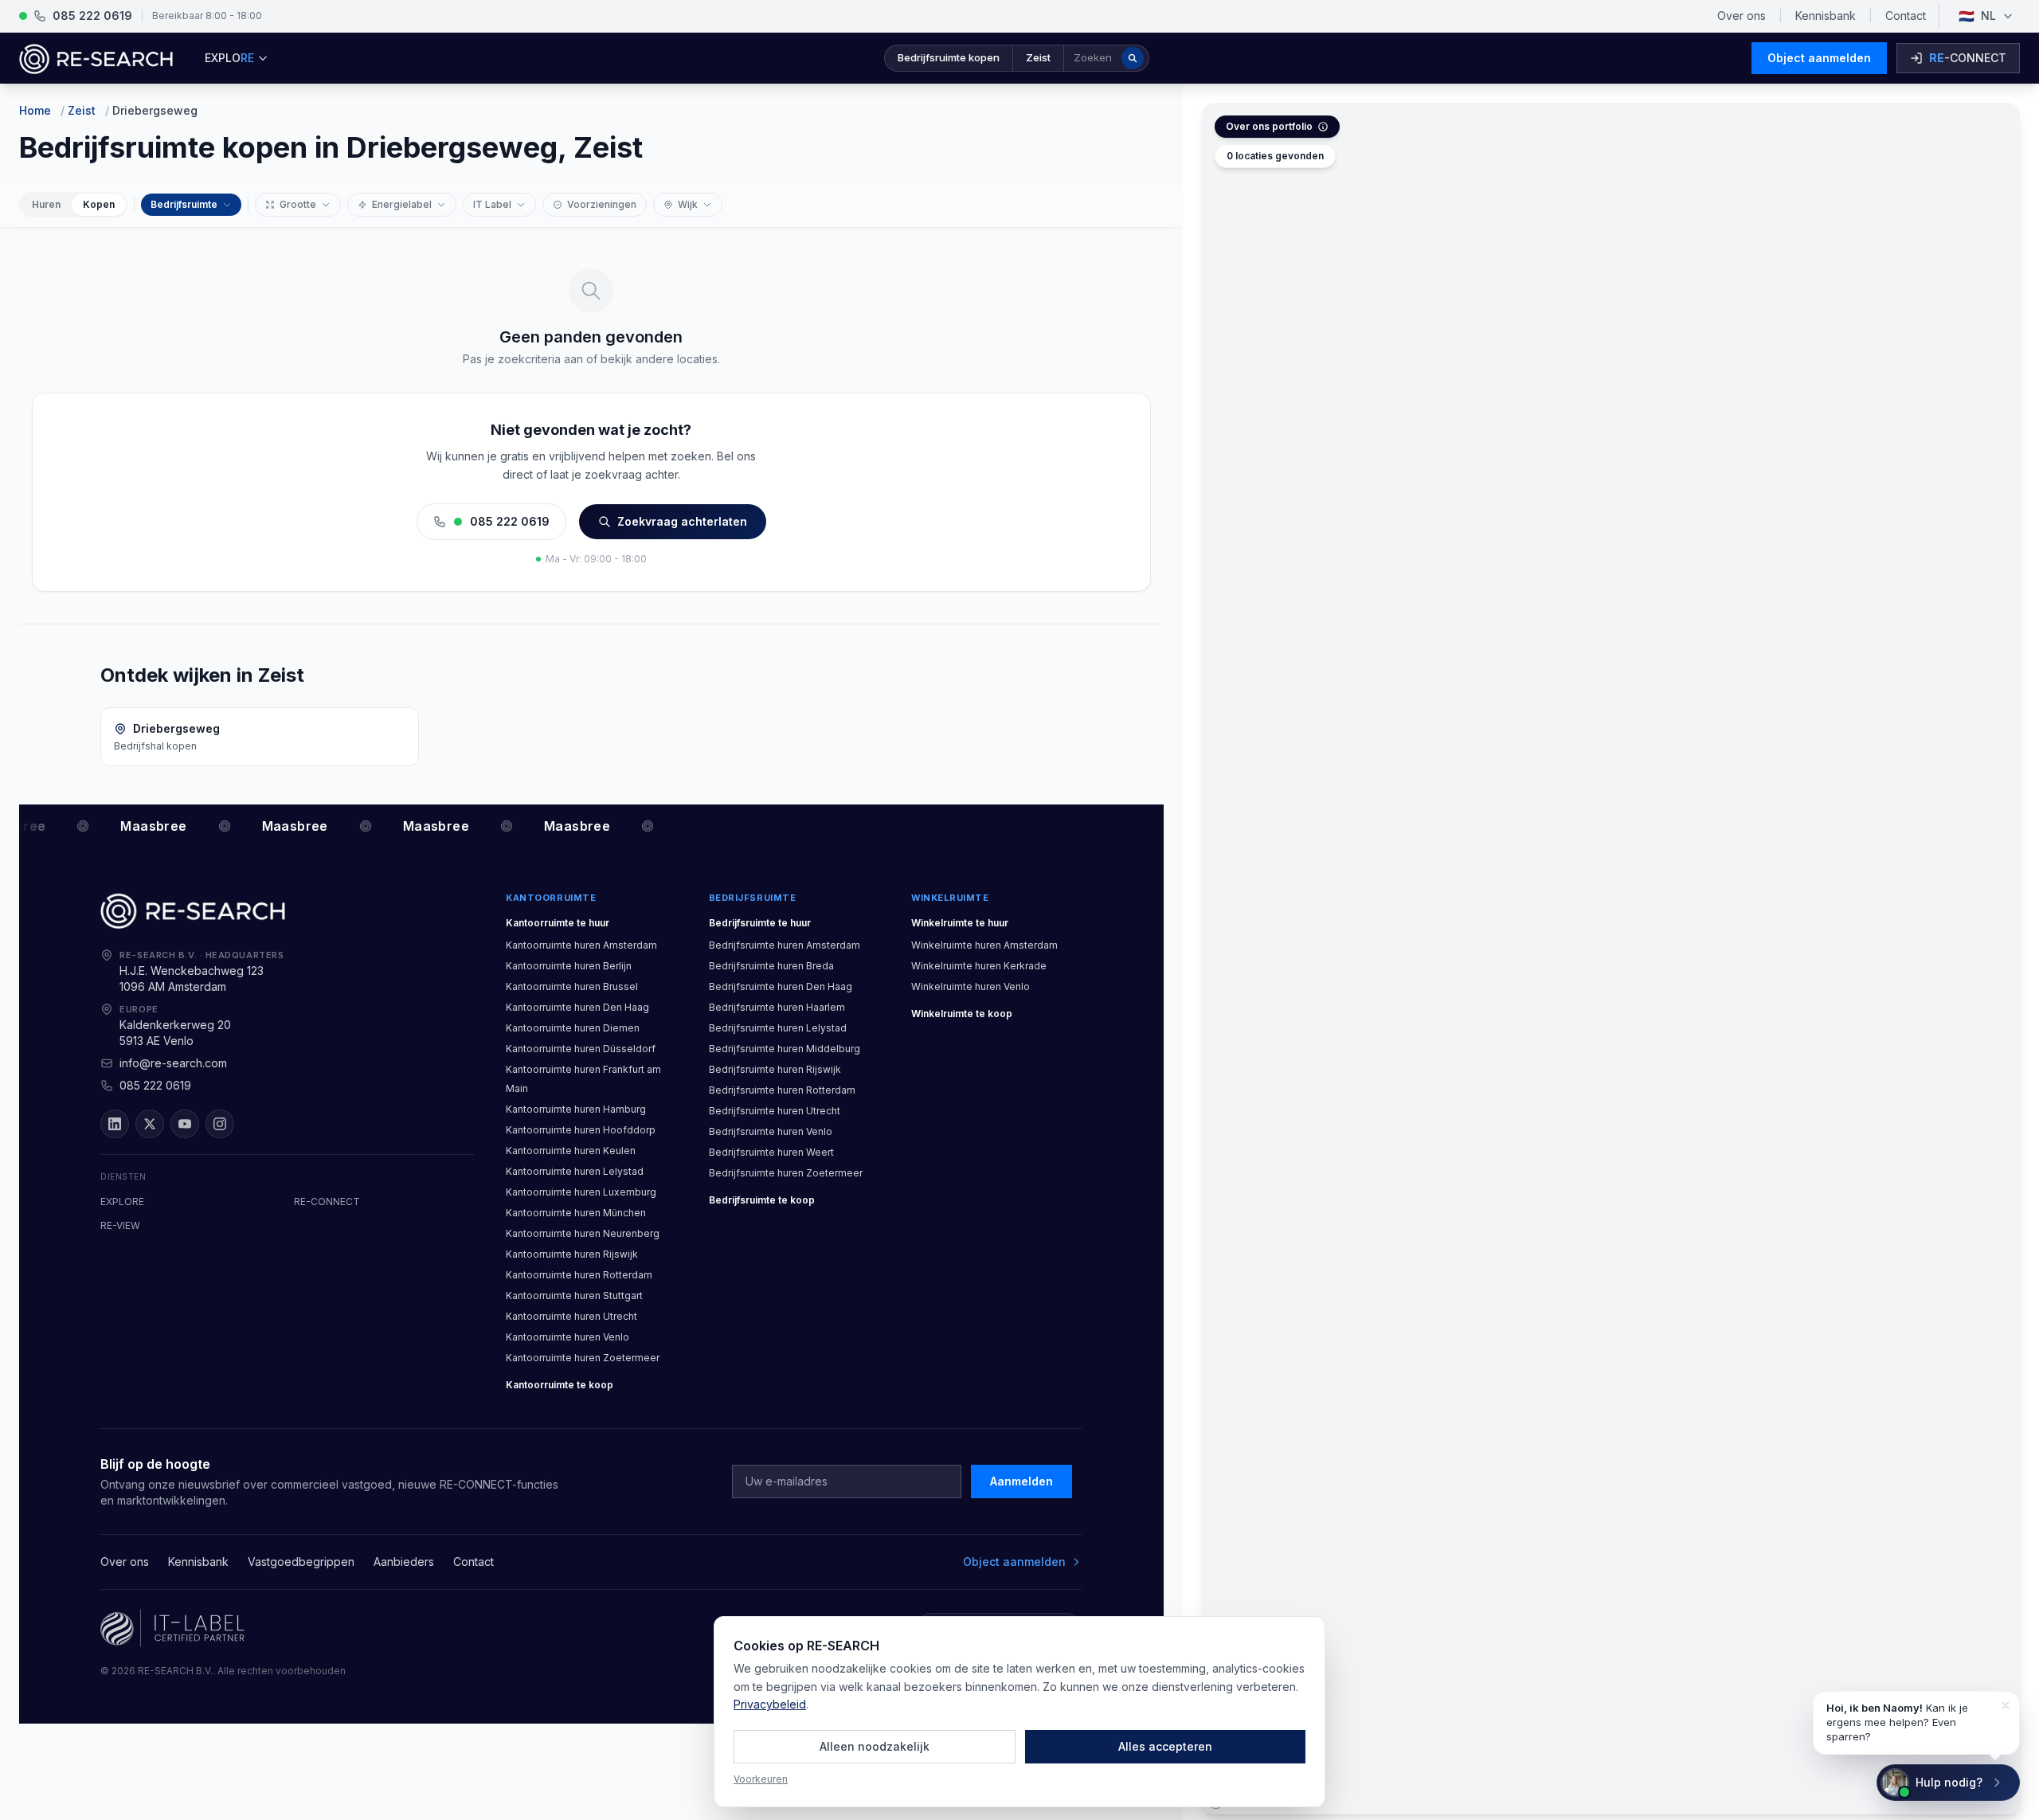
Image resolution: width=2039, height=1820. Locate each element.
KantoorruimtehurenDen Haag (577, 1007)
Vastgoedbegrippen (301, 1562)
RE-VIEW (120, 1225)
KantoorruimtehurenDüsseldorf (581, 1049)
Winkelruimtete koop (962, 1014)
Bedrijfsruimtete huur (760, 923)
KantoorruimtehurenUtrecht (571, 1316)
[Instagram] (220, 1124)
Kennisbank (1826, 16)
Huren (46, 204)
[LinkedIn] (115, 1124)
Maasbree (144, 826)
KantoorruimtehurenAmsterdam (581, 945)
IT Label (492, 204)
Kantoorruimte (551, 898)
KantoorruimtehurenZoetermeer (583, 1358)
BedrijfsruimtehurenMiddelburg (785, 1049)
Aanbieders (404, 1562)
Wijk (688, 204)
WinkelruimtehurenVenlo (971, 986)
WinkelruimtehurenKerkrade (979, 966)
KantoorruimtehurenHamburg (576, 1109)
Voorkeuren (761, 1779)
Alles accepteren (1165, 1746)
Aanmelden (1021, 1481)
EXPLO (229, 58)
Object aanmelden (1819, 58)
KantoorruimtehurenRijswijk (572, 1254)
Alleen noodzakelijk (875, 1746)
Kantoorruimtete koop (560, 1385)
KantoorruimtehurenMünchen (576, 1213)
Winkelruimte (950, 898)
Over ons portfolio (1269, 126)
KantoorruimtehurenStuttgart (574, 1296)
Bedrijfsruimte (184, 204)
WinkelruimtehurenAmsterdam (984, 945)
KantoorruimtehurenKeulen (571, 1151)
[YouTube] (185, 1124)
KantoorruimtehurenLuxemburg (581, 1192)
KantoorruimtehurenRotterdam (579, 1275)
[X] (150, 1124)
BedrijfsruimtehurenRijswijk (775, 1069)
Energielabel (402, 204)
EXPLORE (122, 1202)
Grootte (298, 204)
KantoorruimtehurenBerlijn (569, 966)
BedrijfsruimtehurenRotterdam (782, 1090)
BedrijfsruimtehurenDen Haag (781, 986)
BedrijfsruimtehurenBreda (771, 966)
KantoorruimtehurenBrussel (572, 986)
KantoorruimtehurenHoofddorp (581, 1130)
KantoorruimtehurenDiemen (573, 1028)
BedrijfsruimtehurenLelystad (778, 1028)
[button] (1017, 58)
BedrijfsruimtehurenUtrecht (775, 1111)
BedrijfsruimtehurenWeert (771, 1152)
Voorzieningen (602, 204)
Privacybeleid (770, 1704)
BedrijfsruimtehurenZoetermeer (786, 1173)
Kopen (99, 204)
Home (35, 110)
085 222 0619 (510, 521)
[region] (1611, 959)
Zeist (82, 110)
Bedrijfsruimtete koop (762, 1200)
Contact (1906, 16)
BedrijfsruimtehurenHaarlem (777, 1007)
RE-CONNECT (327, 1202)
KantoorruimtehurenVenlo (567, 1337)
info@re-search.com (173, 1063)
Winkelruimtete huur (960, 923)
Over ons (1742, 16)
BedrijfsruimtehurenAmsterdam (785, 945)
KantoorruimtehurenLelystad (575, 1171)
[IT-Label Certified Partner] (172, 1628)
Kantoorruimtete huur (558, 923)
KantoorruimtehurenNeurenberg (583, 1233)
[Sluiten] (2006, 1705)
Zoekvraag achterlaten (682, 521)
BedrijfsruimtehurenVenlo (771, 1131)
